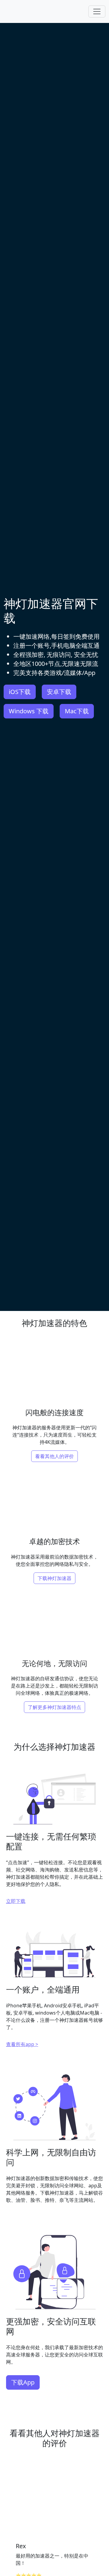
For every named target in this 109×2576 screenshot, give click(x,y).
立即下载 (16, 1901)
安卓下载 (59, 692)
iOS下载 (20, 692)
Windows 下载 (29, 711)
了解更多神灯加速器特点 (54, 1707)
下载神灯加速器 (54, 1578)
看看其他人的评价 (54, 1456)
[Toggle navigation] (97, 11)
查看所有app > (22, 2044)
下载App (23, 2382)
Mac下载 (77, 711)
